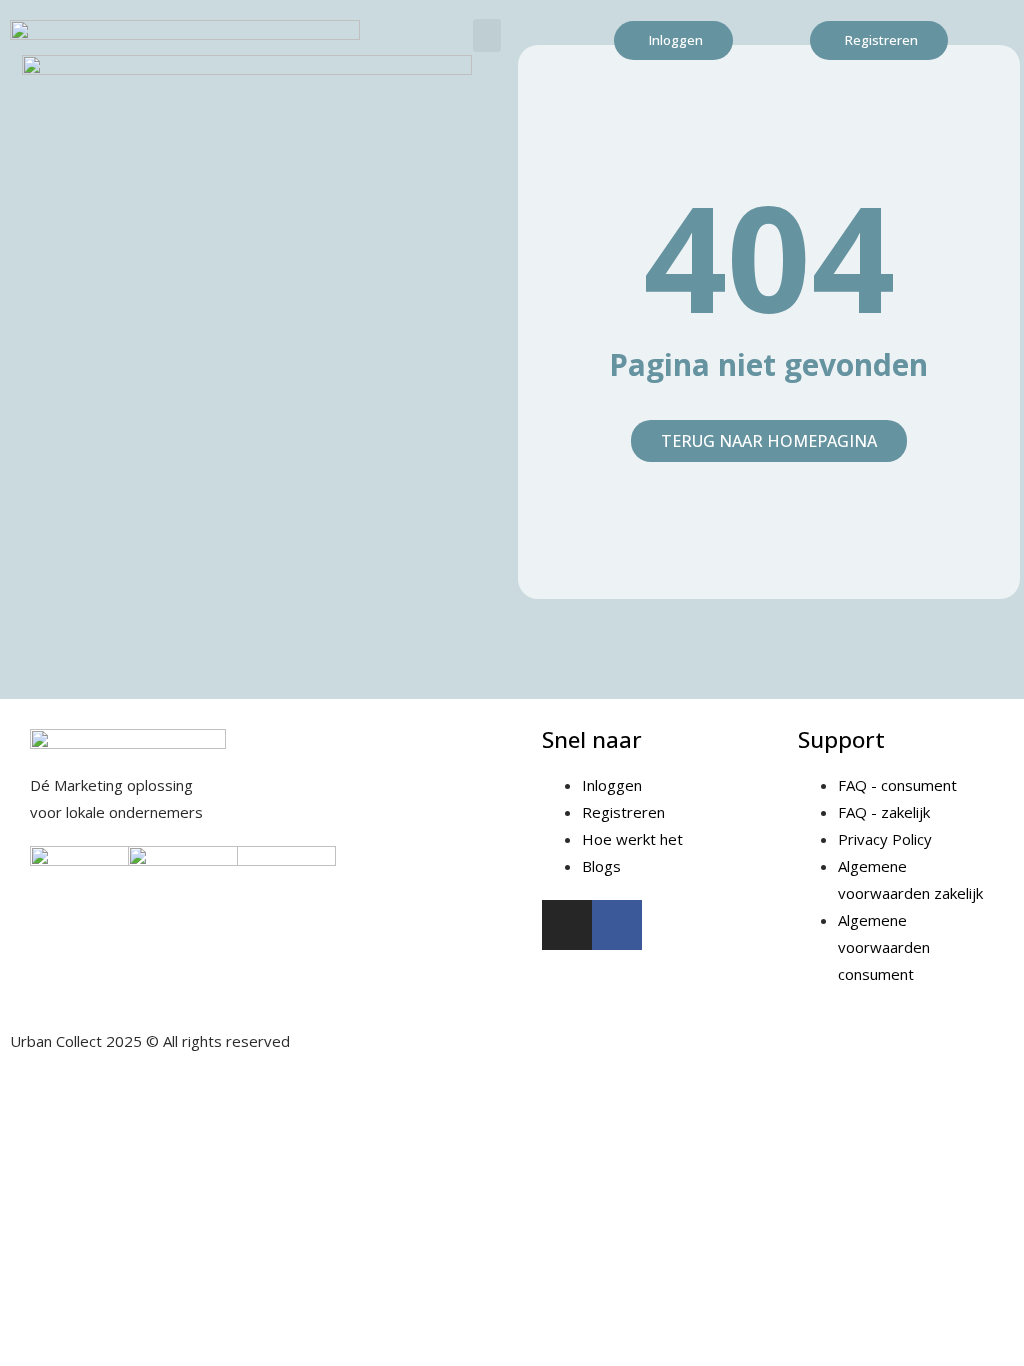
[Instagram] (567, 925)
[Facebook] (617, 925)
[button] (487, 35)
